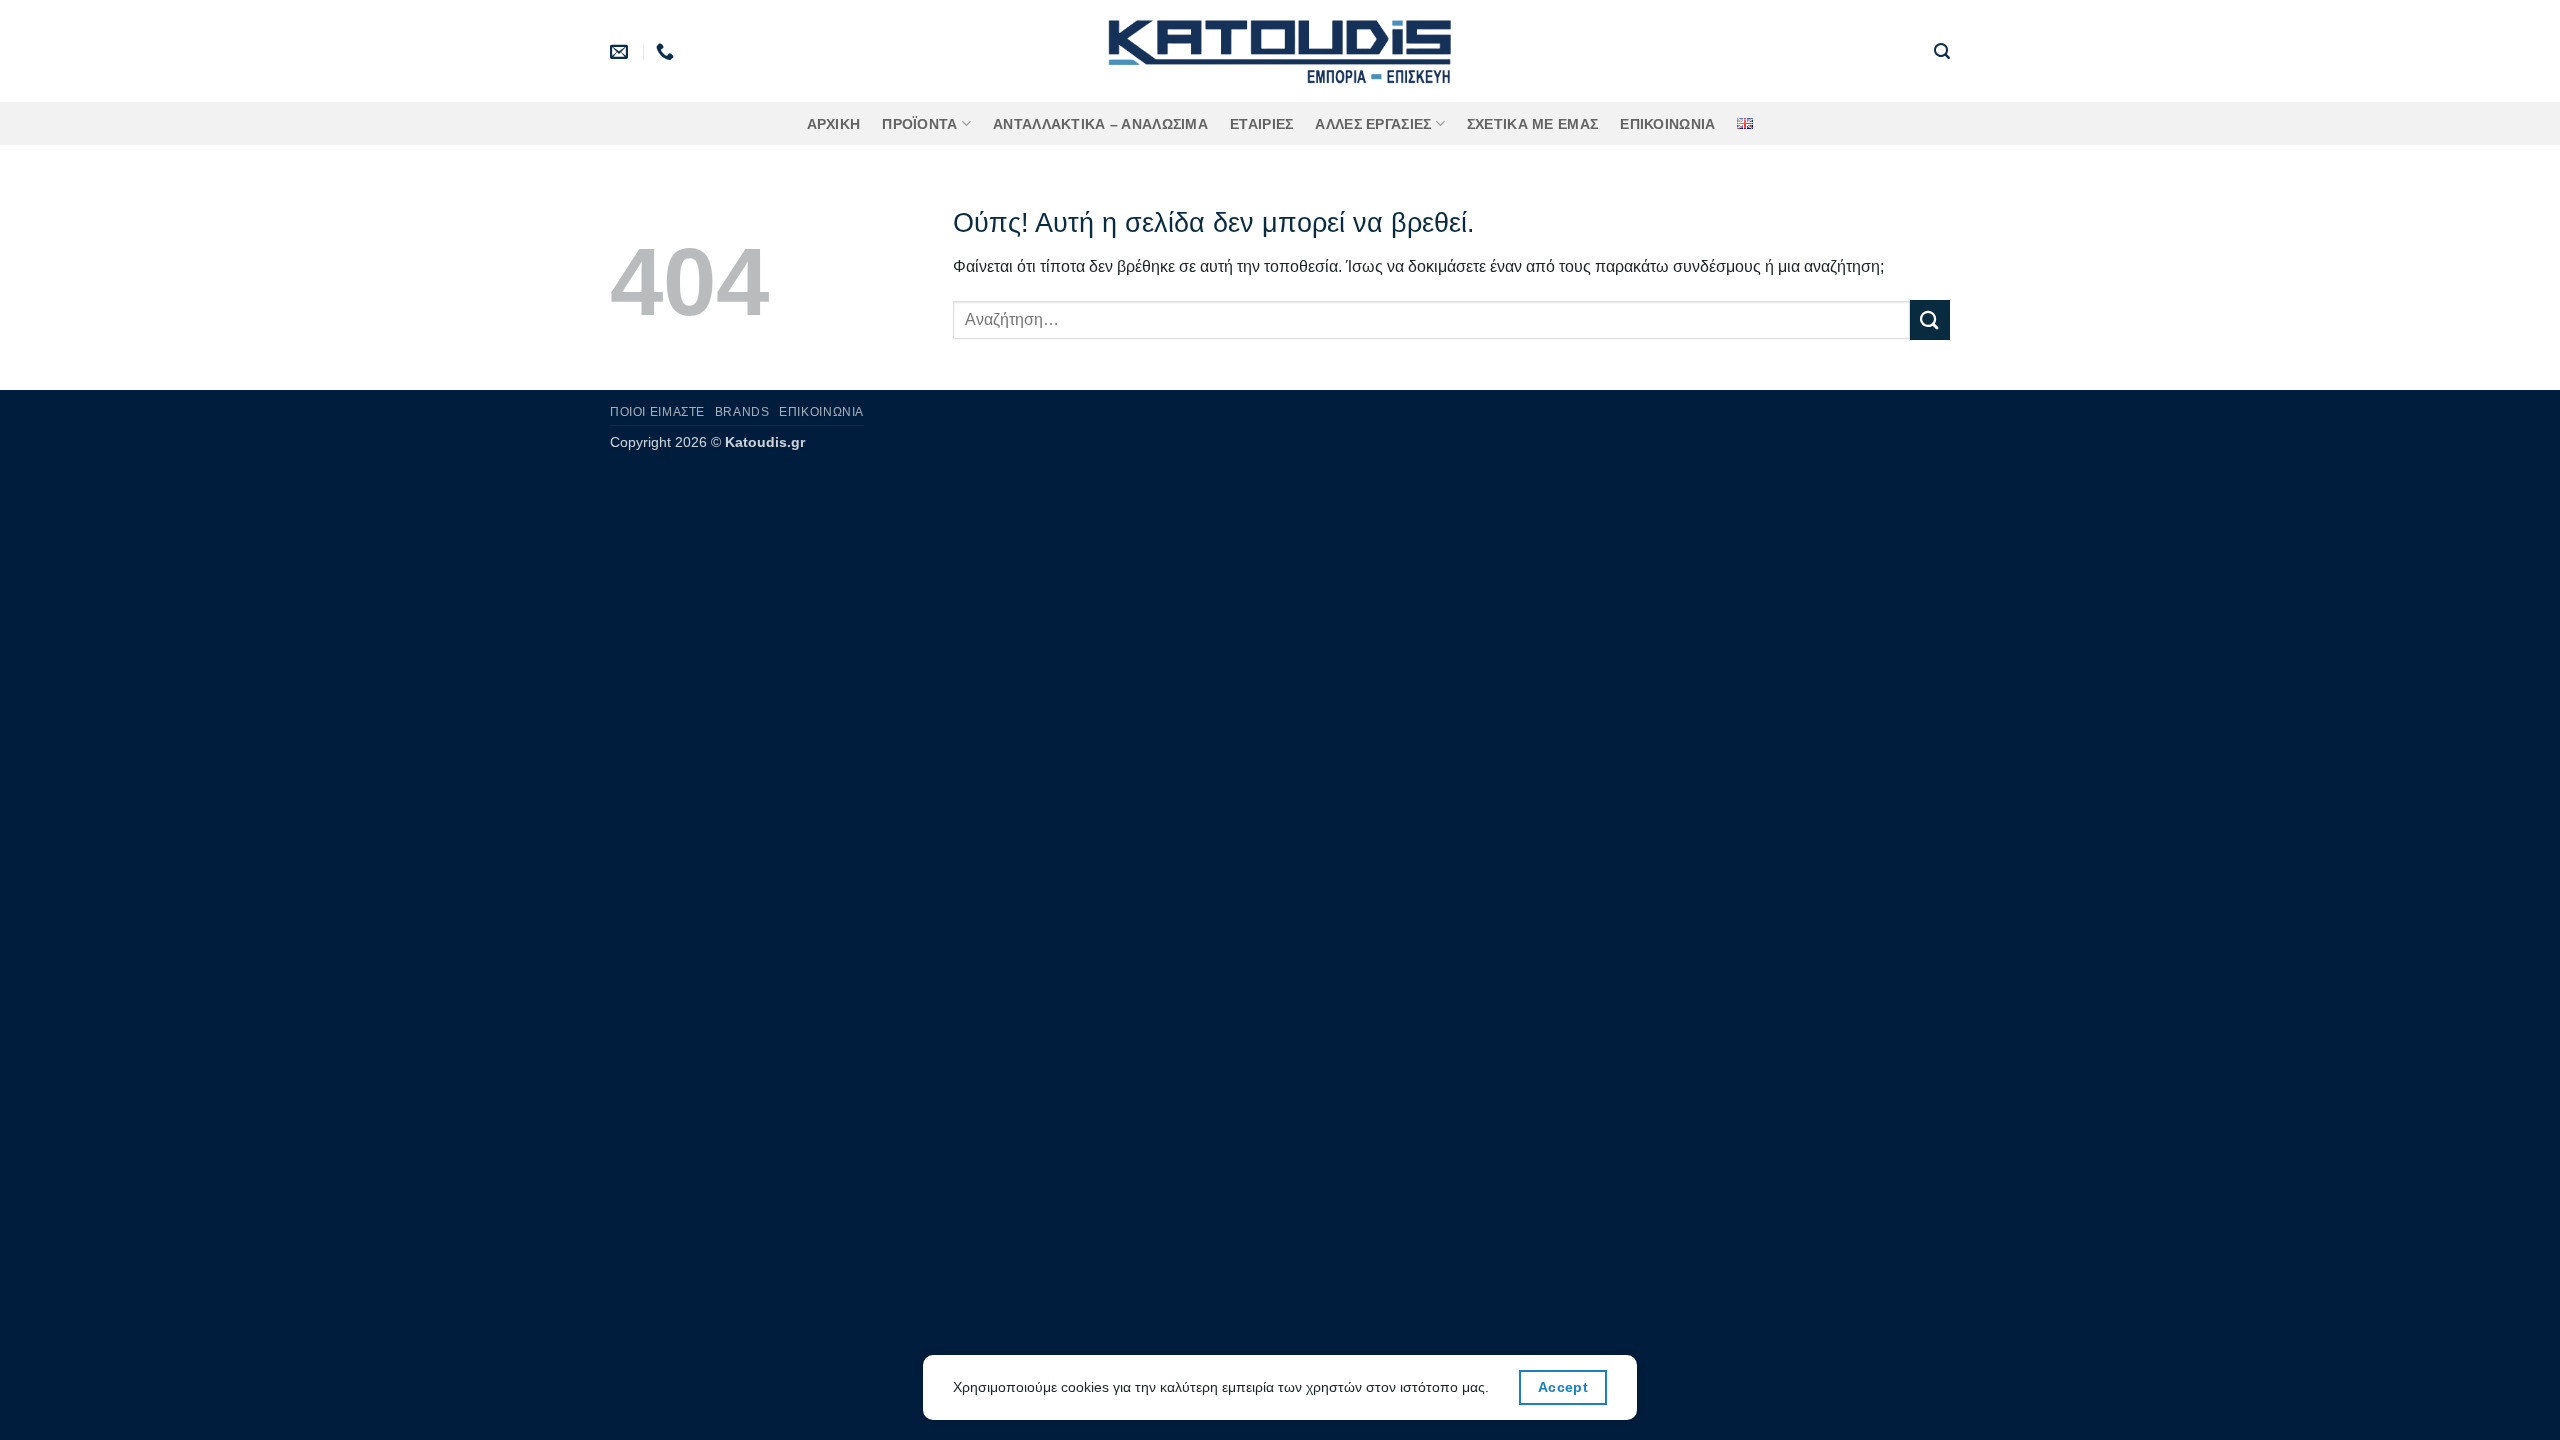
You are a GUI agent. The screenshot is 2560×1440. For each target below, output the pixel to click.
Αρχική (834, 124)
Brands (742, 412)
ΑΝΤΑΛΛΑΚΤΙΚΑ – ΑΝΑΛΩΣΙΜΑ (1100, 124)
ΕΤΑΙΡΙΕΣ (1261, 124)
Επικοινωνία (1667, 124)
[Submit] (1930, 319)
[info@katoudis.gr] (621, 52)
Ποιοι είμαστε (657, 412)
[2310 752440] (667, 52)
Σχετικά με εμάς (1532, 124)
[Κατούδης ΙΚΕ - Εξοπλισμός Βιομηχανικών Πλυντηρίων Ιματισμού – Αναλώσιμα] (1280, 51)
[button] (1942, 51)
